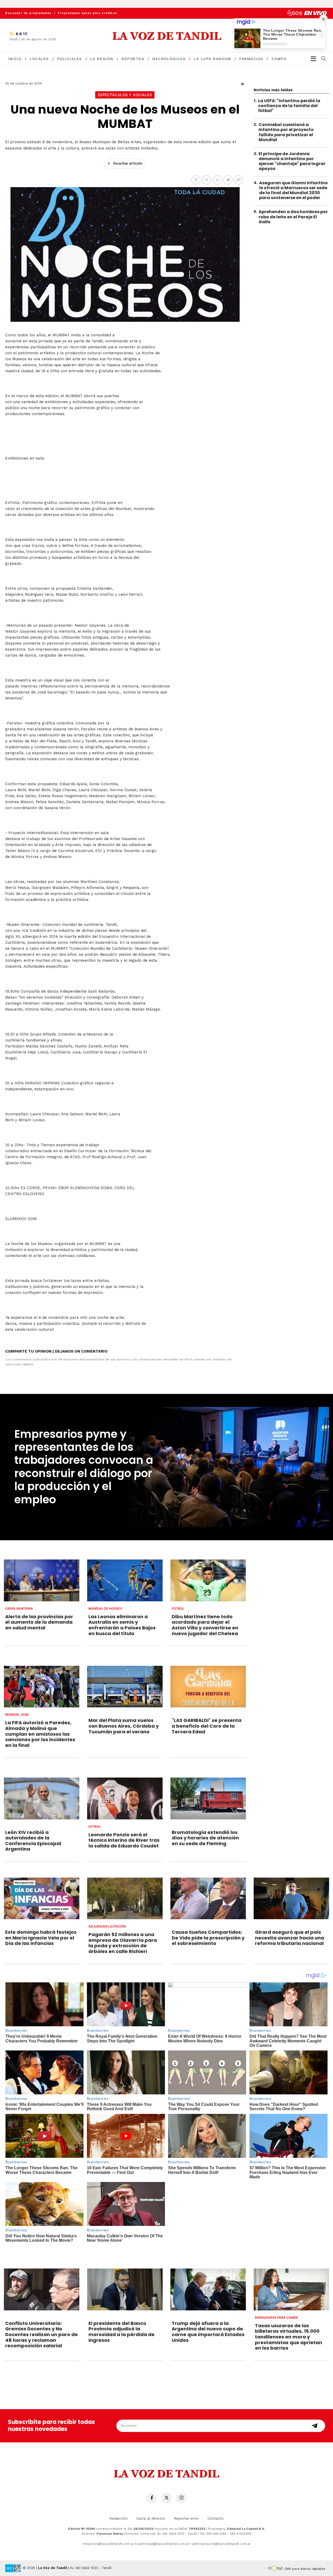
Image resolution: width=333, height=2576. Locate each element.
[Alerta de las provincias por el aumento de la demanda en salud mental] (42, 1580)
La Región (102, 59)
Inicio (15, 59)
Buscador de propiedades (28, 13)
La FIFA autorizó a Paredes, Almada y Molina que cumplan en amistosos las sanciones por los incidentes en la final (40, 1734)
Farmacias (251, 59)
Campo (279, 59)
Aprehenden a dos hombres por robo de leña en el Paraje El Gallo (293, 217)
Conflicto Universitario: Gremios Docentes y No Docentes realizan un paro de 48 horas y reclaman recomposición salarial (41, 2334)
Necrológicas (169, 59)
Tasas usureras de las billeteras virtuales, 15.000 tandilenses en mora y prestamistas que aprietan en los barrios (289, 2337)
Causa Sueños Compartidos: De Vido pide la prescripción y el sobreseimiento (208, 1938)
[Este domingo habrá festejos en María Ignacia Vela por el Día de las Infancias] (42, 1899)
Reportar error (186, 2518)
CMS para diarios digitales (305, 2569)
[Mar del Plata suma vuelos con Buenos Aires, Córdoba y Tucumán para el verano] (125, 1687)
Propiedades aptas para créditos (88, 13)
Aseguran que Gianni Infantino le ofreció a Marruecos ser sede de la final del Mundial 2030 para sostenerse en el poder (293, 190)
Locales (39, 59)
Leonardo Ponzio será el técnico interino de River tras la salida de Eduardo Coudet (124, 1840)
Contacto (216, 2518)
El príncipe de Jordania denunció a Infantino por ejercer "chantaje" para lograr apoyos (292, 161)
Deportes (133, 59)
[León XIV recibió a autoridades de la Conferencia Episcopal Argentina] (42, 1798)
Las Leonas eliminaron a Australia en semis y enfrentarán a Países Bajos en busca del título (122, 1625)
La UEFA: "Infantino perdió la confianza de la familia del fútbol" (289, 106)
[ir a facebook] (152, 2498)
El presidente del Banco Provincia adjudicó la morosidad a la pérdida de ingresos (121, 2332)
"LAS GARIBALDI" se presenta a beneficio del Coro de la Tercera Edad (207, 1726)
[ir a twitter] (166, 2498)
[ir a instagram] (181, 2498)
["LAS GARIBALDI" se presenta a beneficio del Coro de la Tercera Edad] (208, 1687)
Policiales (70, 59)
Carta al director (151, 2518)
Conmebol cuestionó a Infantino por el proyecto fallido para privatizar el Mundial (286, 132)
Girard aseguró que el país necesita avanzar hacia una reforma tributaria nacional (290, 1938)
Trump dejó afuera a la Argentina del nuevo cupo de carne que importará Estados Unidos (208, 2332)
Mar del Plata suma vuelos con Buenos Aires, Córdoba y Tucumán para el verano (124, 1726)
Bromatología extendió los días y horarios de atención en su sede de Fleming (205, 1838)
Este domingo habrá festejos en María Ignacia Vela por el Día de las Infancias (41, 1938)
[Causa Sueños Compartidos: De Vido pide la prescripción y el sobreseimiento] (208, 1899)
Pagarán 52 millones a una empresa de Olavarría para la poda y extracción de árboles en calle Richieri (123, 1943)
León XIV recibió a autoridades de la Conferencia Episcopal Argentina (33, 1841)
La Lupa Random (212, 59)
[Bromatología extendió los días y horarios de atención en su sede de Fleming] (208, 1798)
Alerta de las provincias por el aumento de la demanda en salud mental (39, 1622)
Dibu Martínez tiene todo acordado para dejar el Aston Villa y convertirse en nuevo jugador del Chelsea (205, 1625)
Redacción (119, 2518)
